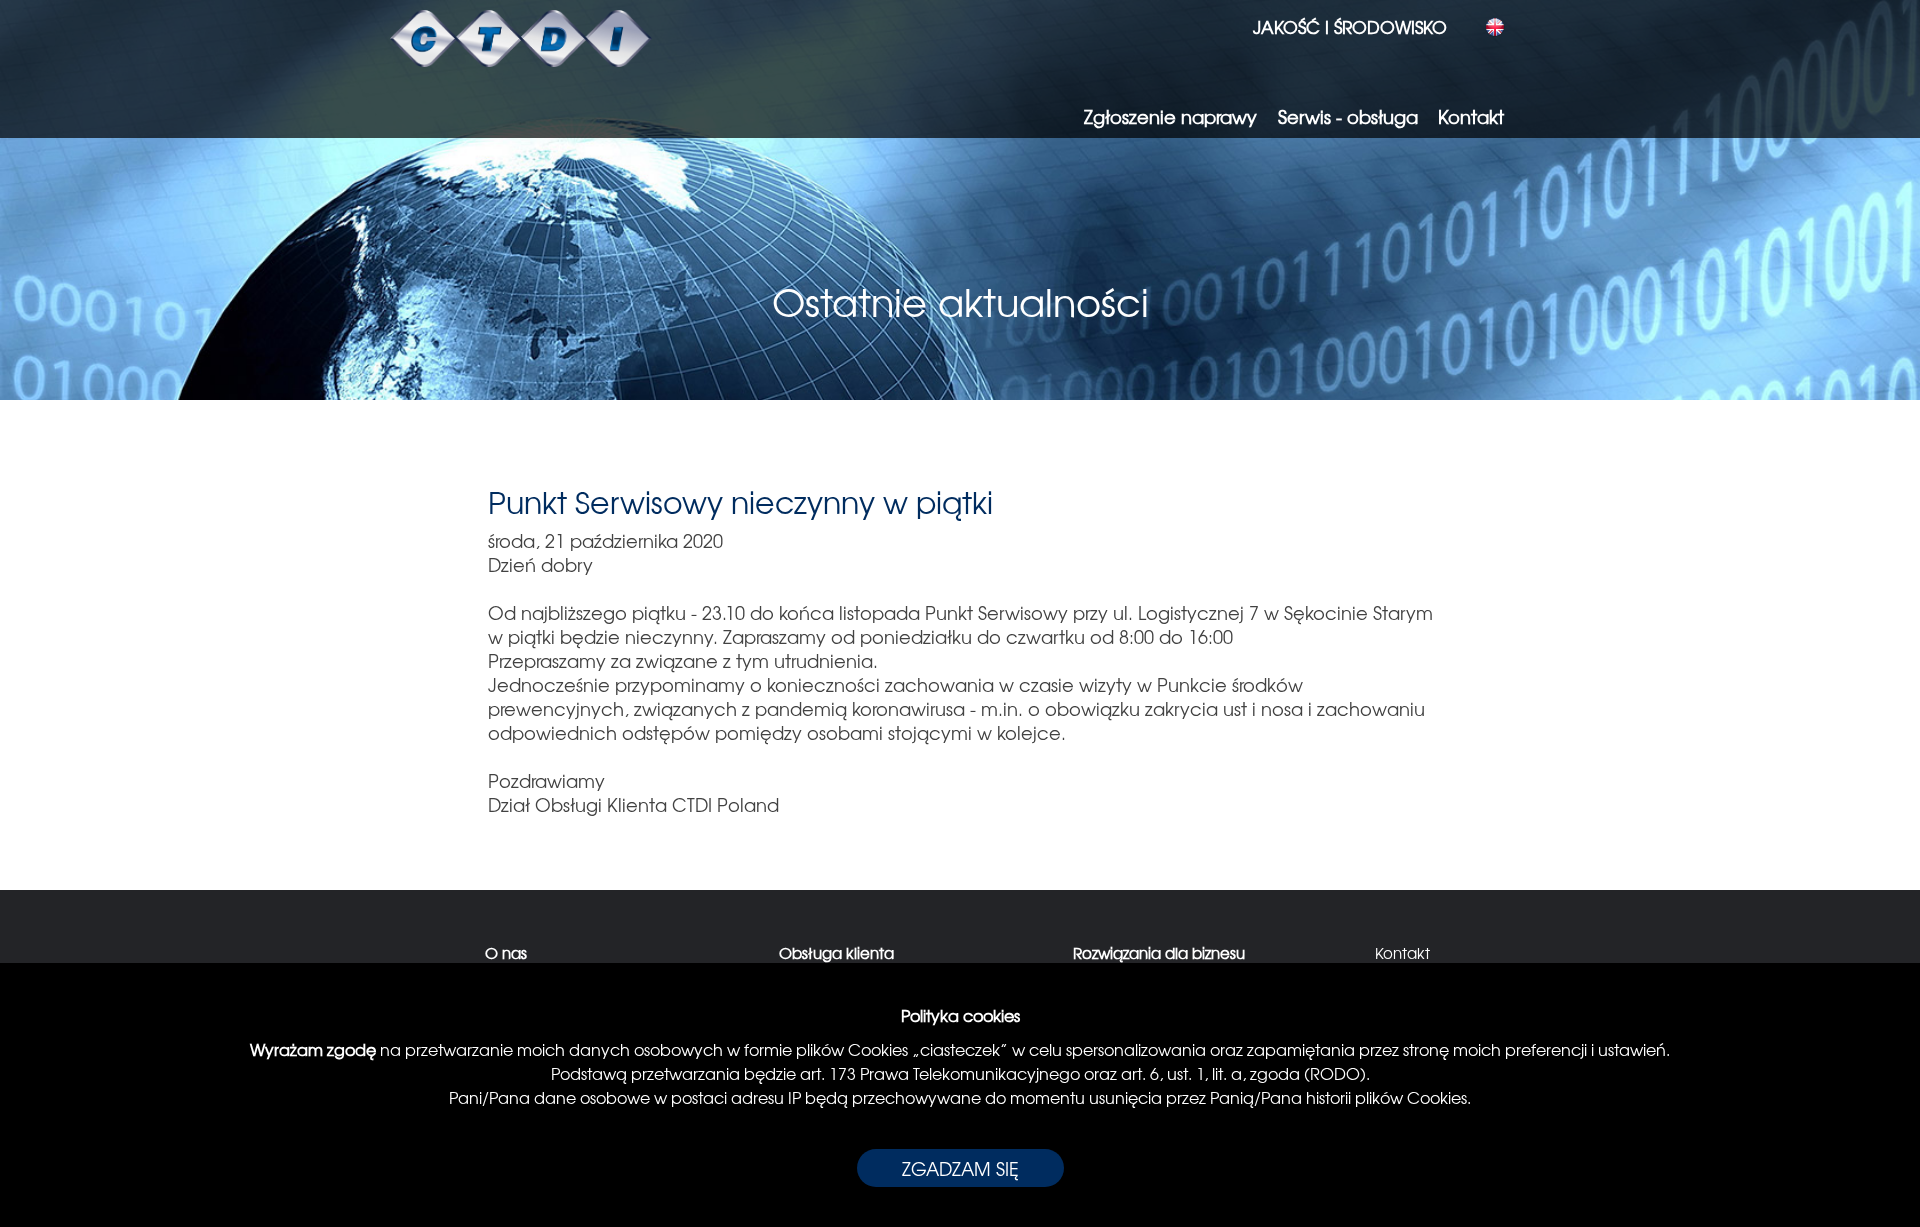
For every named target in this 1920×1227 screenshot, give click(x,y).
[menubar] (1341, 27)
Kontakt (1402, 952)
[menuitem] (1341, 27)
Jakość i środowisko (1350, 27)
